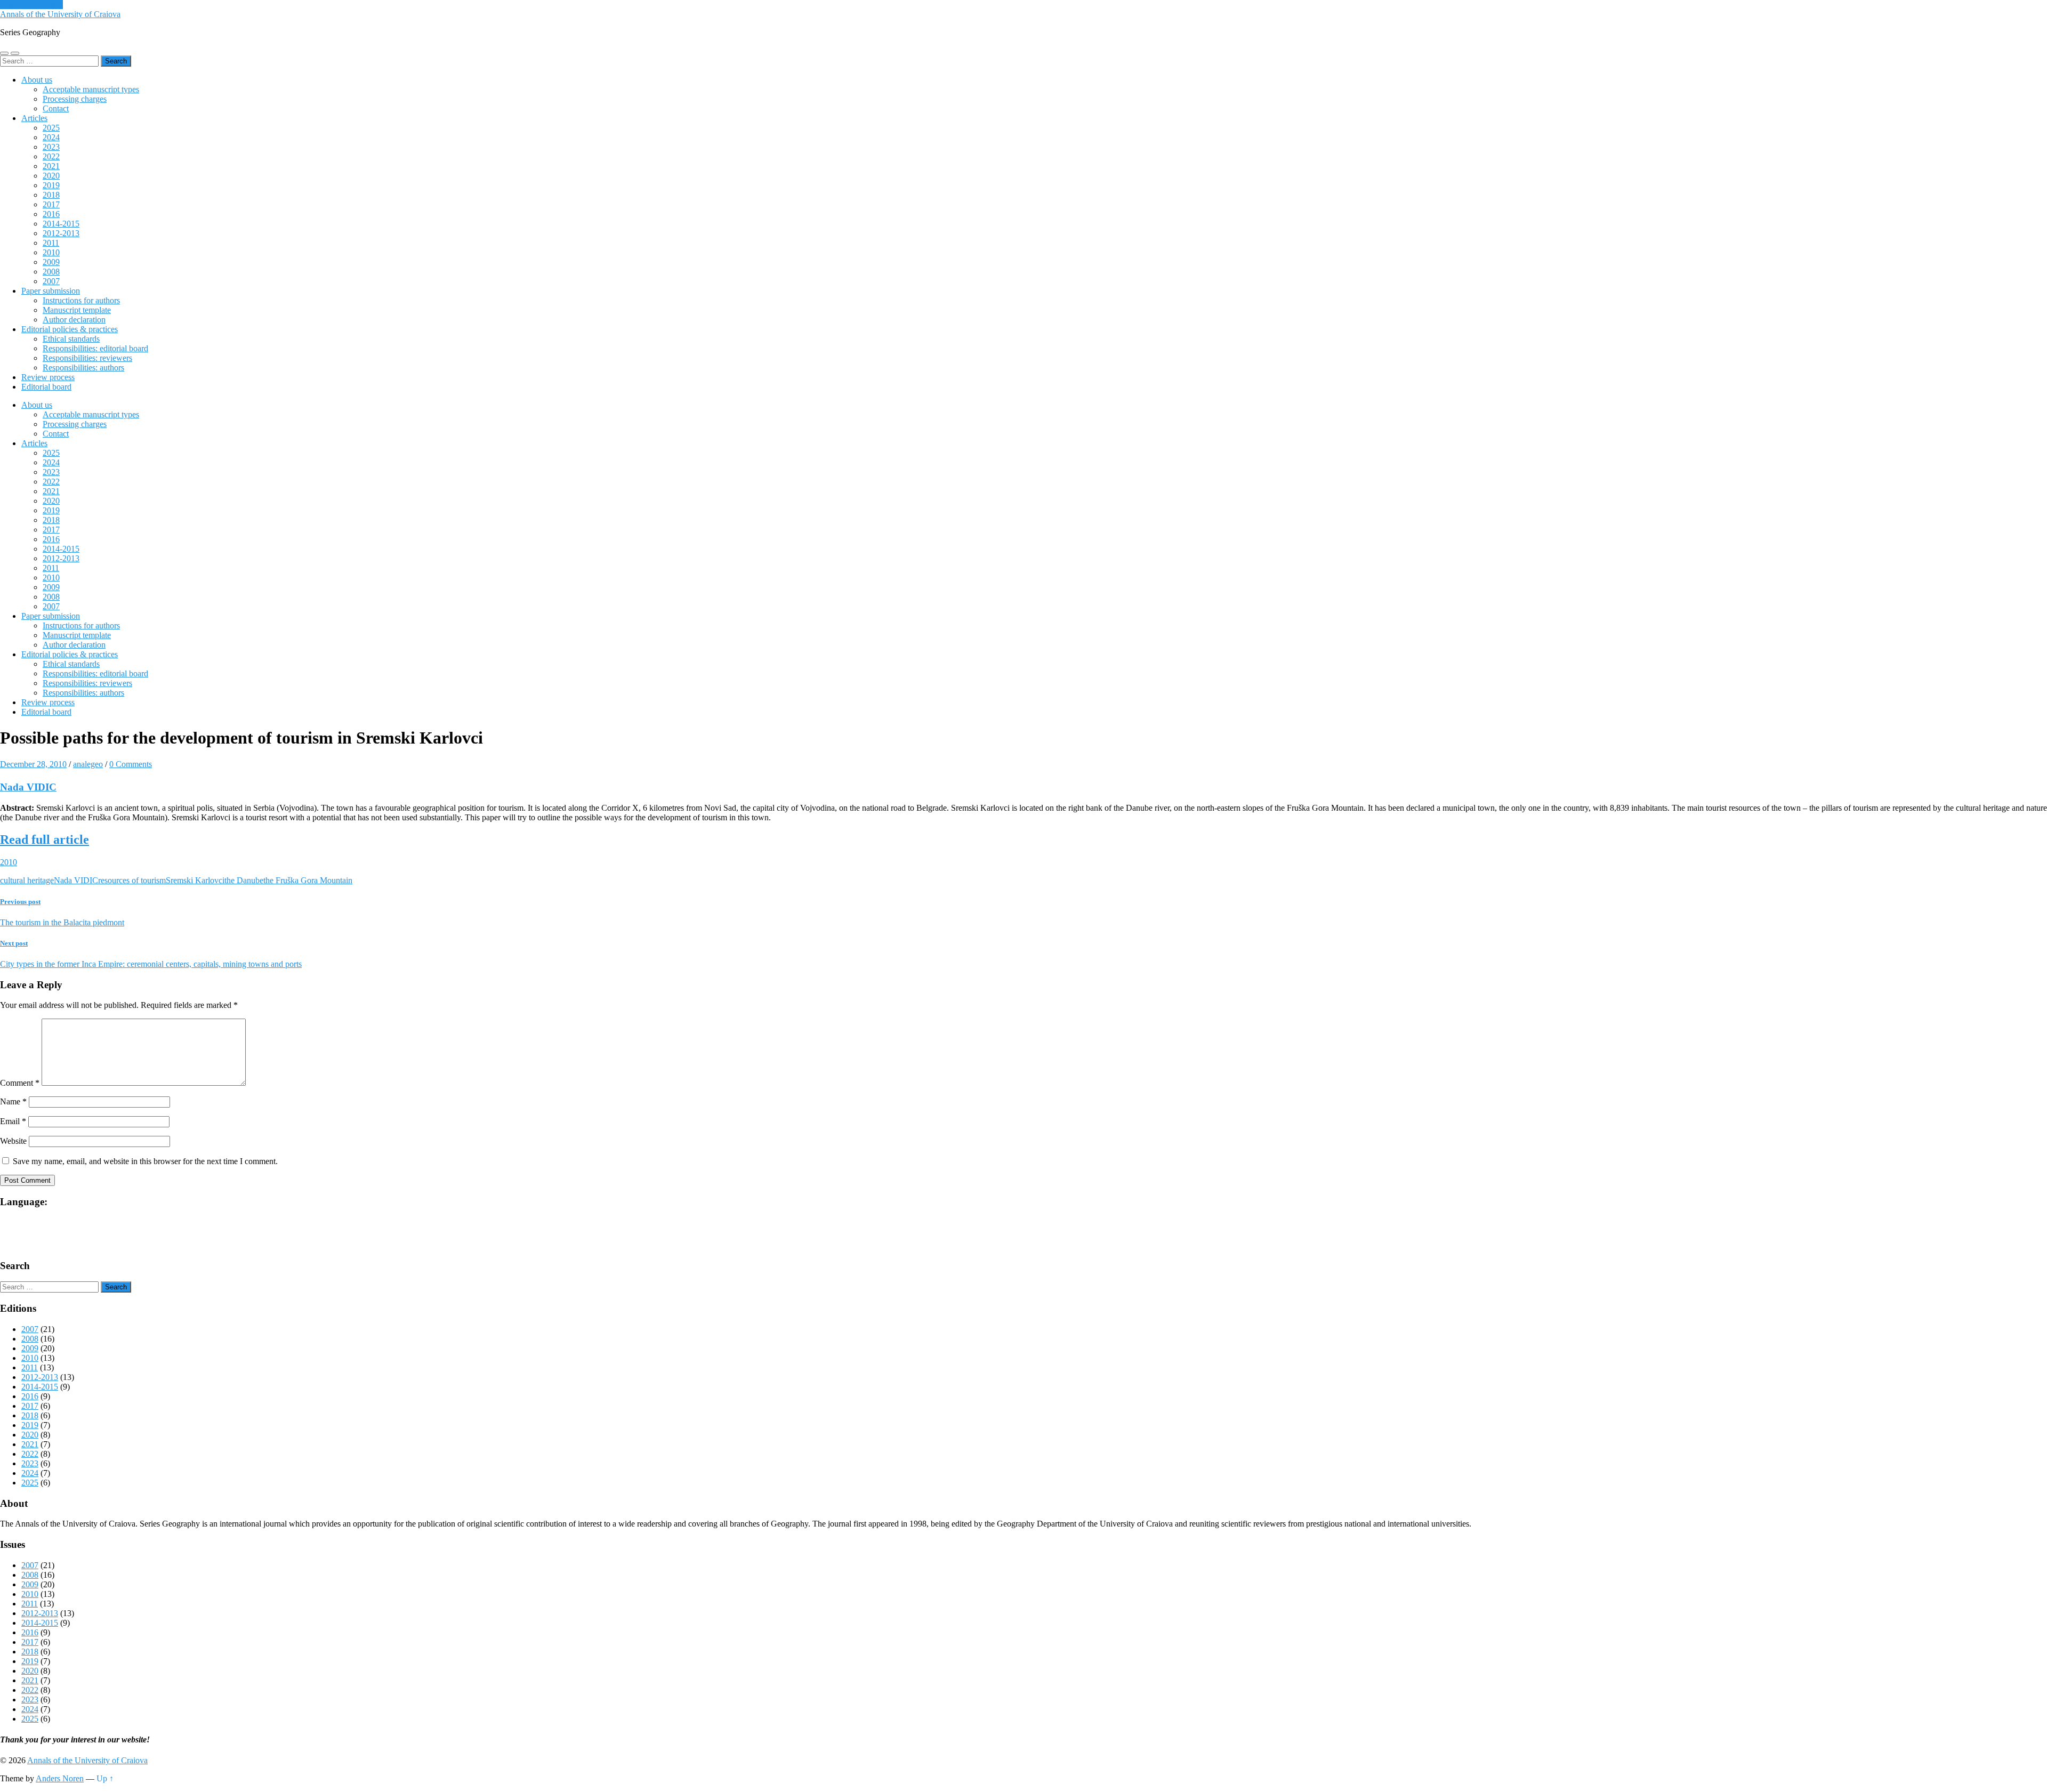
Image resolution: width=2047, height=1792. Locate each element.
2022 (51, 156)
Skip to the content (31, 5)
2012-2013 (61, 233)
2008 (51, 272)
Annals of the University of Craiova (60, 14)
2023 (51, 147)
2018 (51, 195)
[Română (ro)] (31, 1237)
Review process (48, 377)
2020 (51, 176)
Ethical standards (71, 339)
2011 (51, 243)
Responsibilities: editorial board (95, 348)
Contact (56, 108)
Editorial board (46, 387)
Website (13, 1141)
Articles (34, 118)
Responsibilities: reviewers (87, 358)
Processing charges (75, 99)
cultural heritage (27, 880)
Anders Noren (60, 1778)
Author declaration (74, 320)
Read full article (45, 840)
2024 (51, 137)
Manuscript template (77, 310)
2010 (51, 252)
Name (13, 1101)
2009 (51, 262)
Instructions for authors (81, 300)
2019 (51, 185)
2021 (51, 166)
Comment (20, 1083)
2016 (51, 214)
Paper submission (51, 291)
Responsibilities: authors (83, 368)
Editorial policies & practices (70, 329)
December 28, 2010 (33, 764)
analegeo (88, 764)
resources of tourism (132, 880)
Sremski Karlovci (195, 880)
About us (37, 80)
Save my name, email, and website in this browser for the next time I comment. (145, 1161)
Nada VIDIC (28, 787)
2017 (51, 204)
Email (13, 1121)
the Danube (244, 880)
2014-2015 (61, 224)
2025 (51, 128)
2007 (51, 281)
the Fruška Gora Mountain (308, 880)
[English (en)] (31, 1221)
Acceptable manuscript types (91, 89)
